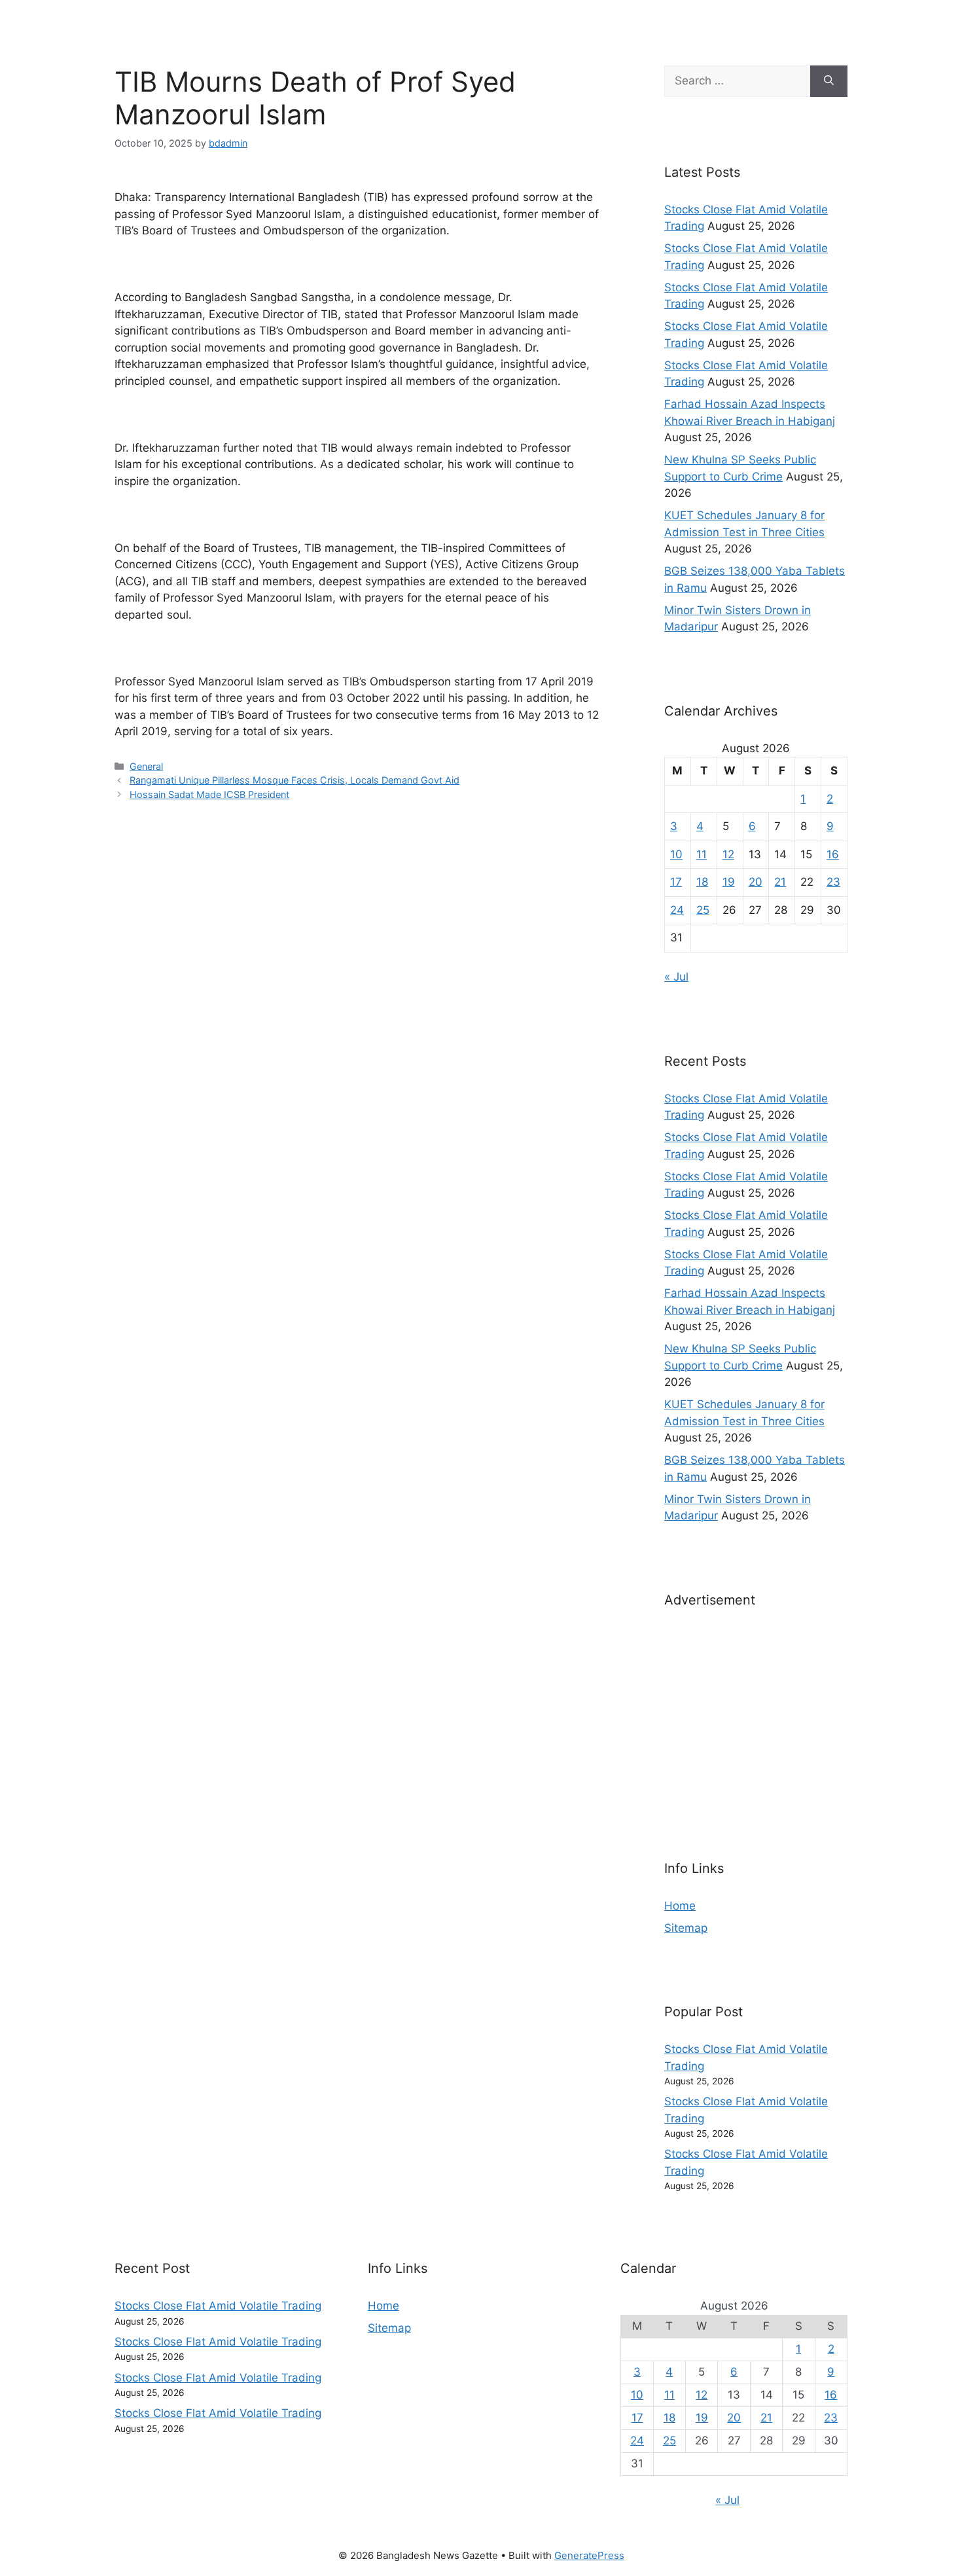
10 (676, 854)
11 (702, 854)
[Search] (829, 81)
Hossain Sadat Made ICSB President (209, 794)
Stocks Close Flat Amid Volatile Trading (218, 2306)
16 (833, 854)
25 (703, 910)
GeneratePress (589, 2555)
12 (728, 854)
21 (780, 882)
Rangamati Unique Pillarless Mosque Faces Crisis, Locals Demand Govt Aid (294, 780)
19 (729, 882)
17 (676, 882)
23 (833, 882)
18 (702, 882)
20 (756, 882)
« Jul (676, 977)
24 (677, 910)
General (146, 766)
